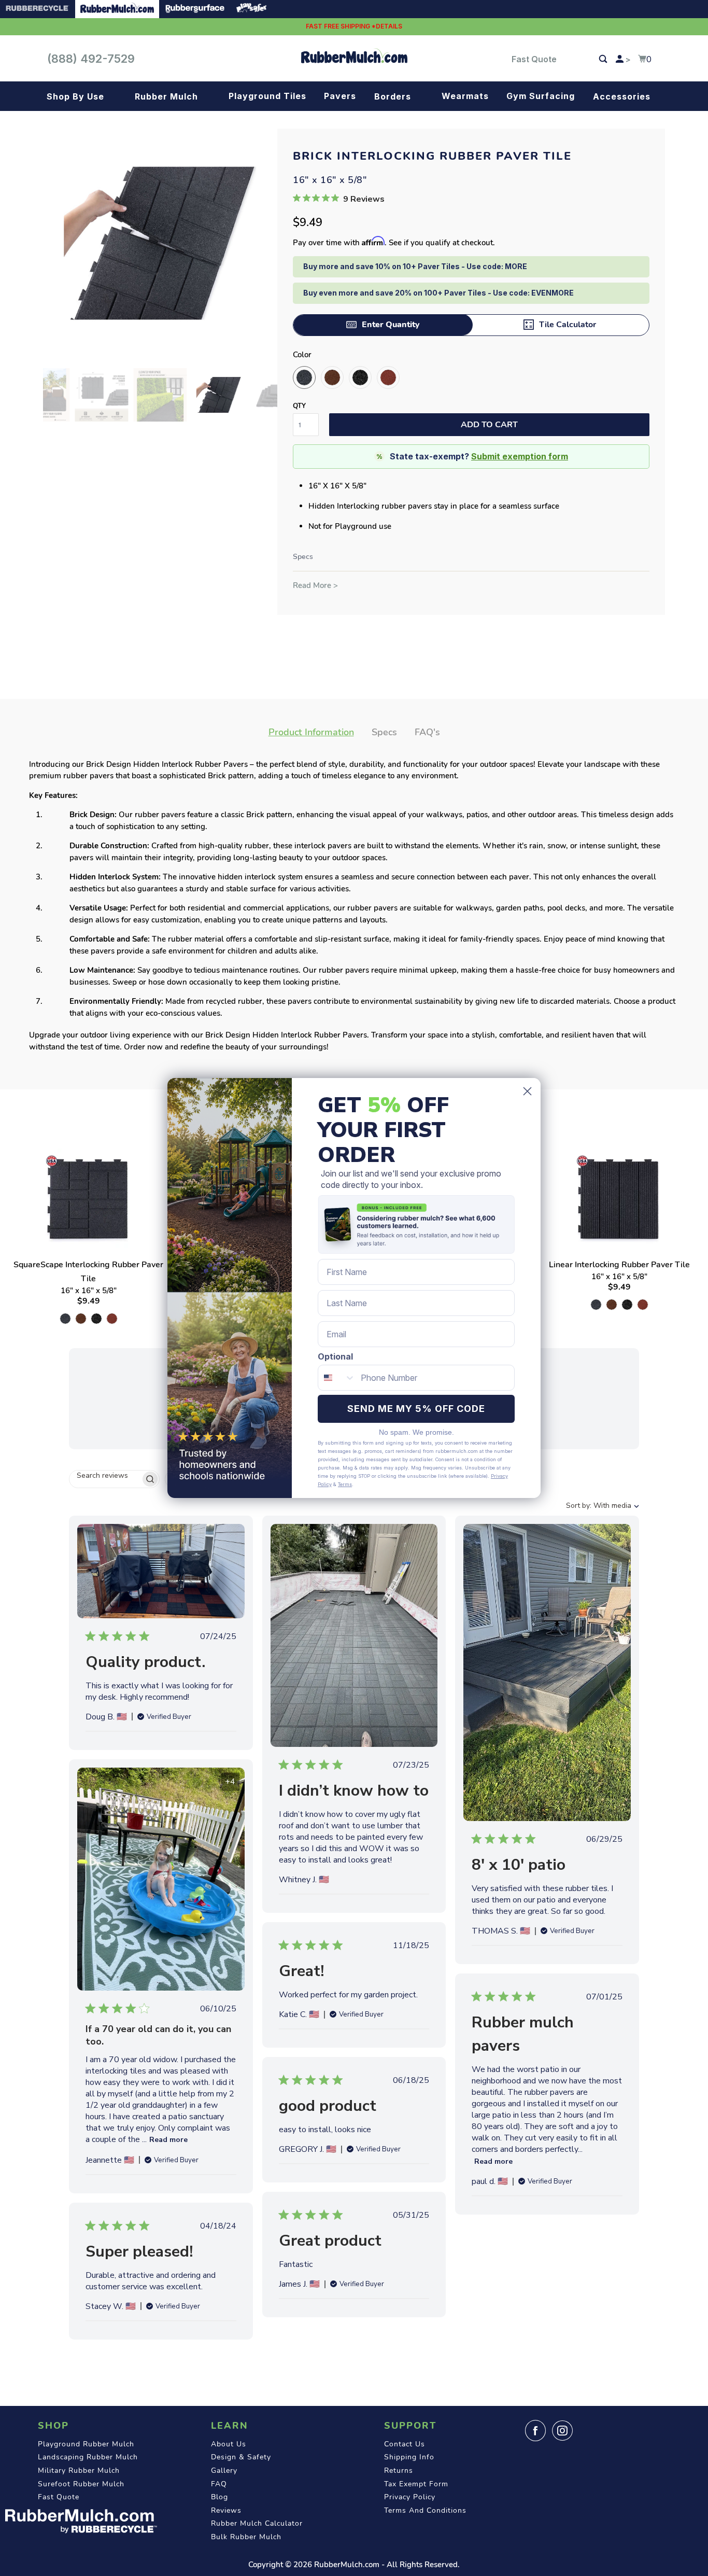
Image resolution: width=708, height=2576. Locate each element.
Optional (335, 1356)
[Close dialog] (527, 1091)
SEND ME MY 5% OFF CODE (416, 1409)
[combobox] (337, 1378)
